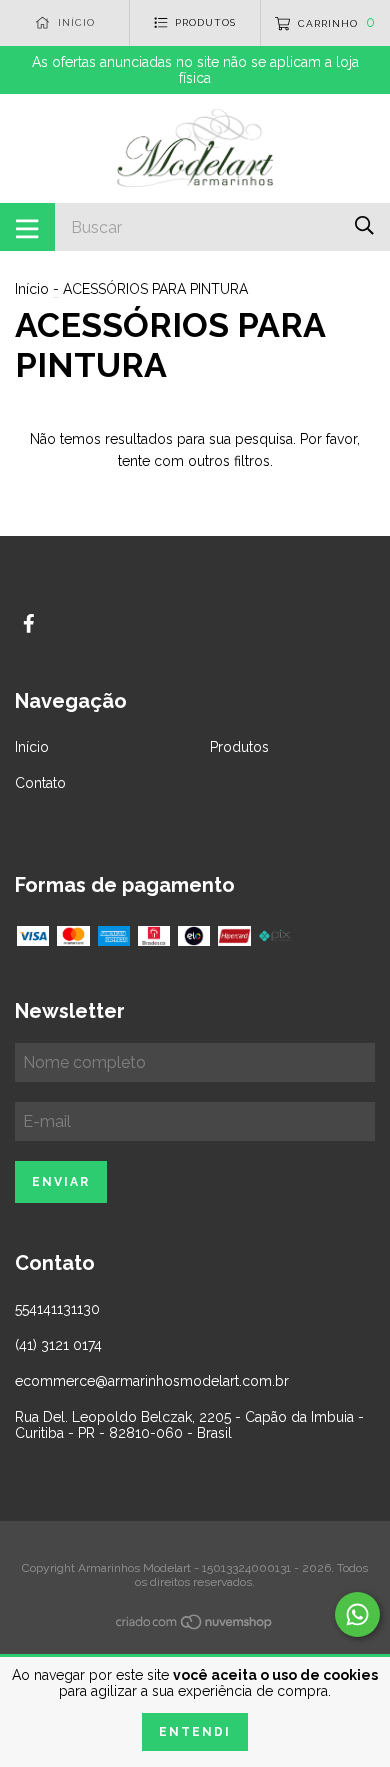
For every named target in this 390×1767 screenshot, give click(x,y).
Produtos (239, 747)
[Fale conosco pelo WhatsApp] (357, 1614)
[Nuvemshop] (195, 1626)
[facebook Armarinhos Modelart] (29, 623)
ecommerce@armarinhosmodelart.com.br (152, 1381)
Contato (40, 783)
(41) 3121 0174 (58, 1345)
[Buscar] (364, 225)
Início (32, 289)
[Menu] (27, 227)
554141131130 (57, 1309)
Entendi (195, 1732)
